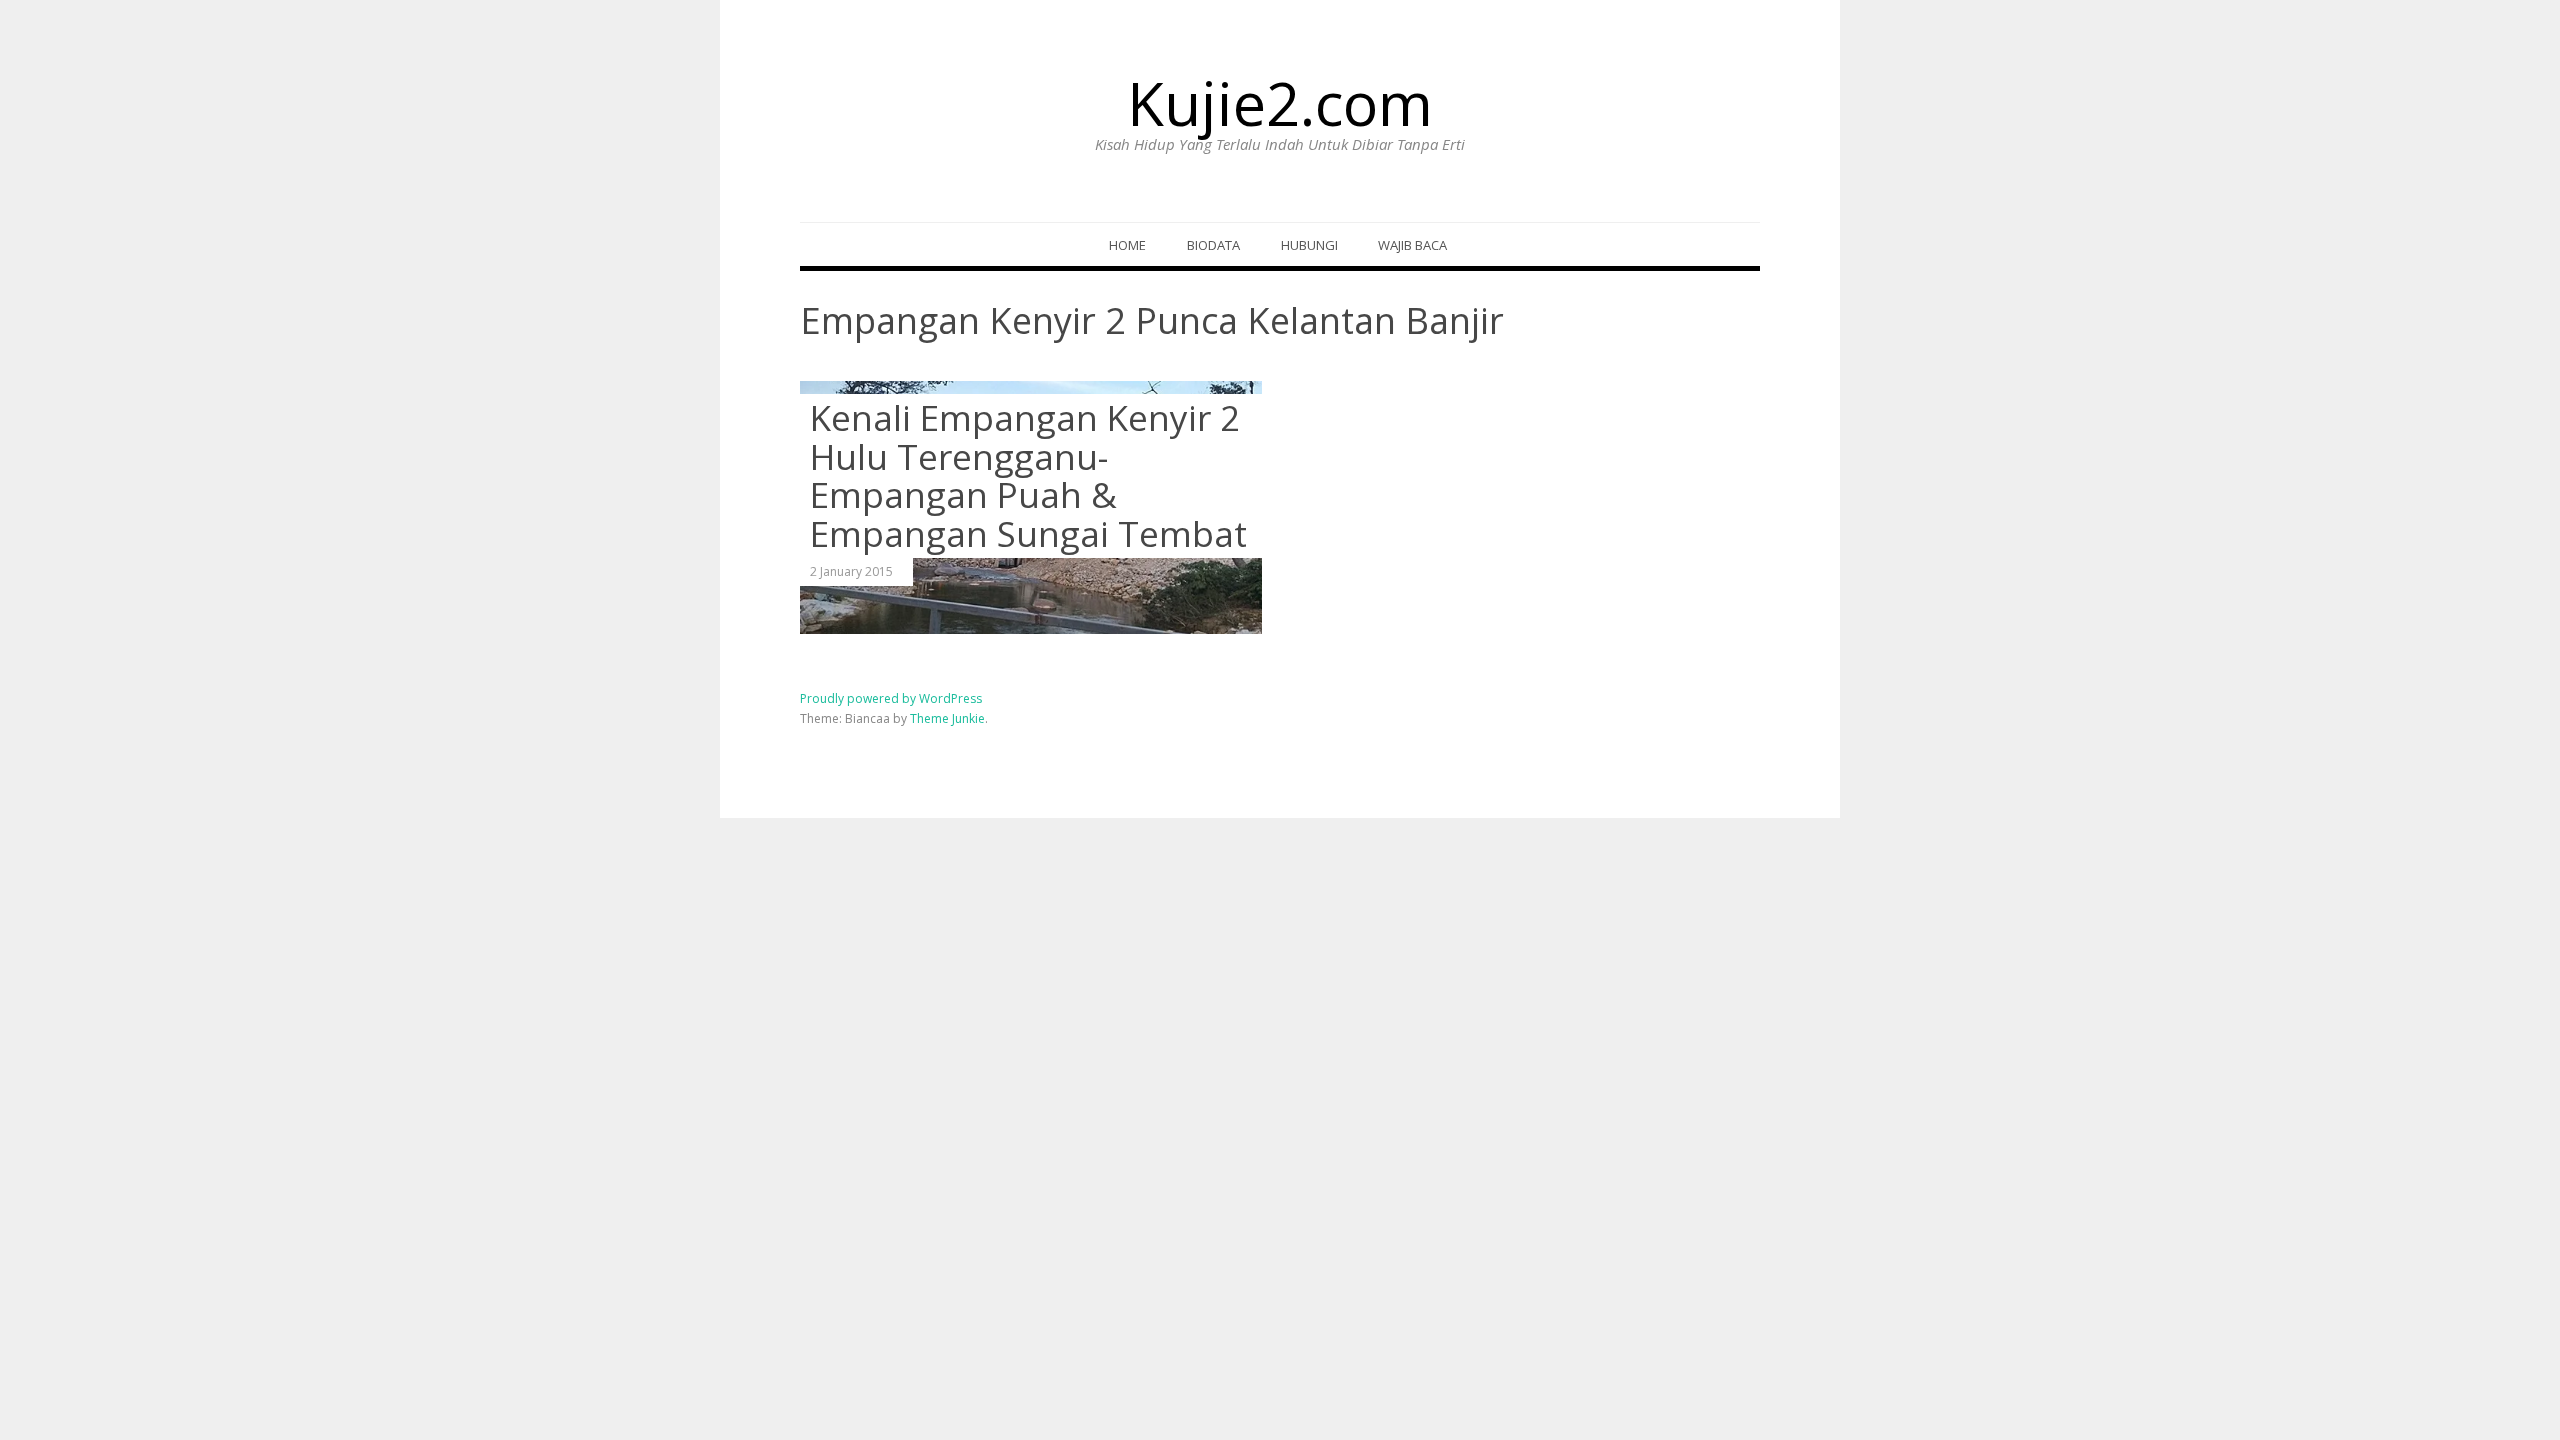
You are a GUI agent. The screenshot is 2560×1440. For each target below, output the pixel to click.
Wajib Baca (1412, 245)
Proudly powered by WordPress (891, 698)
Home (1127, 245)
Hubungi (1309, 245)
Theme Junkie (947, 718)
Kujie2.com (1280, 103)
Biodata (1213, 245)
